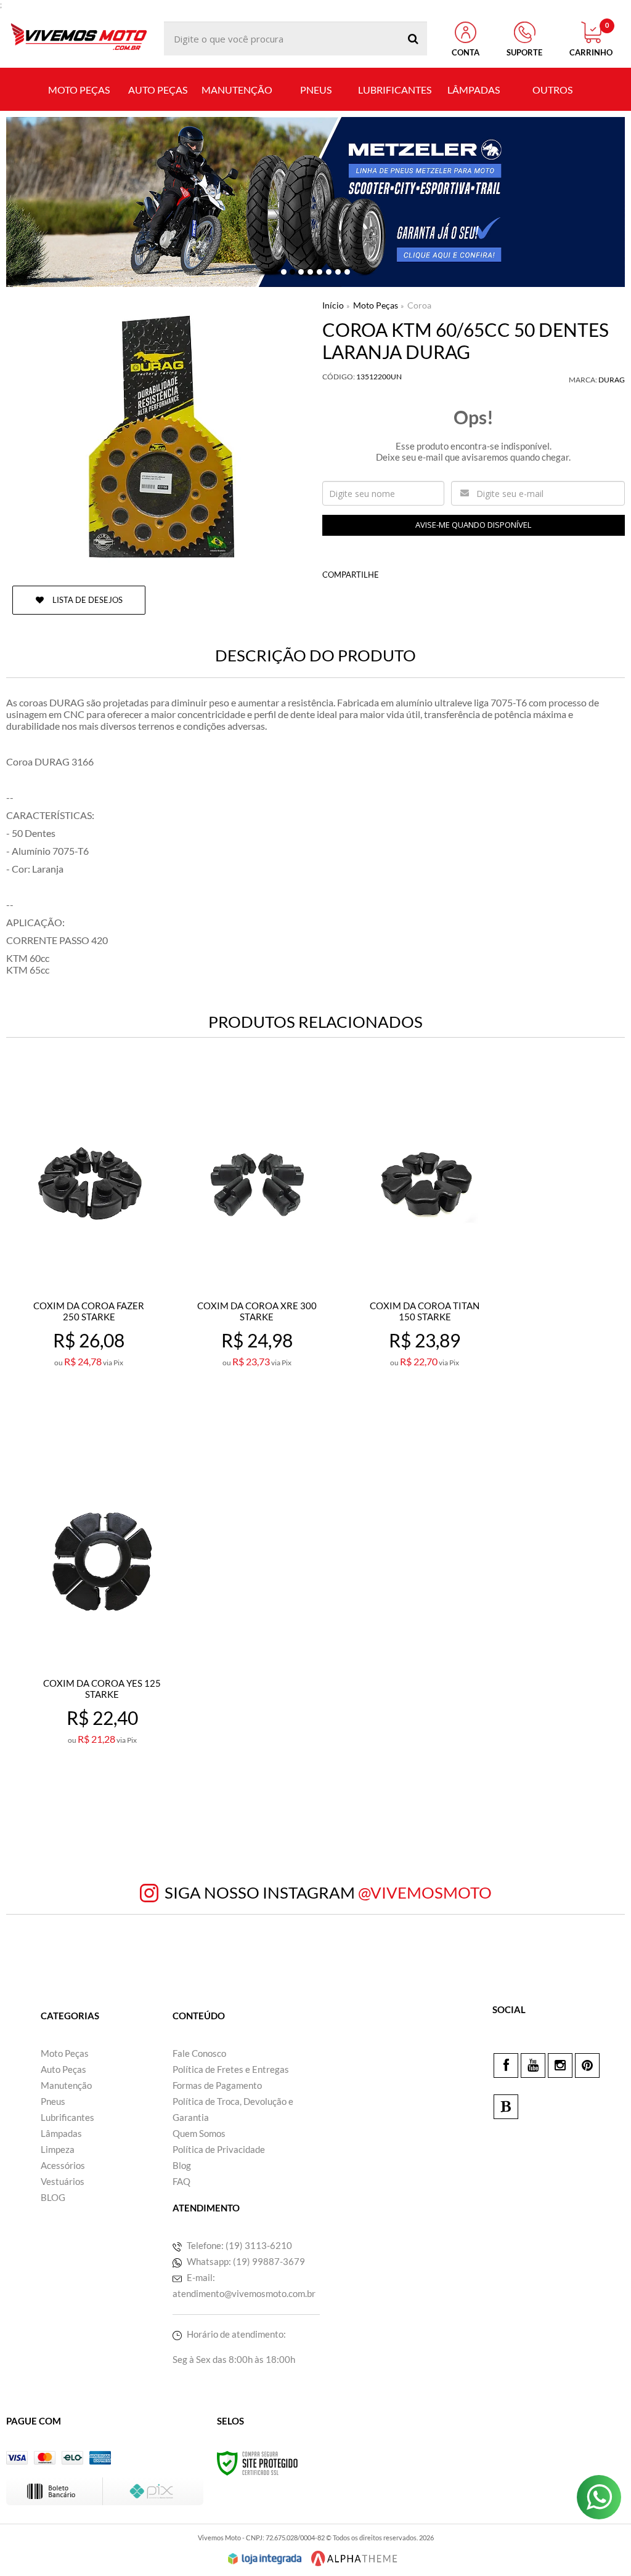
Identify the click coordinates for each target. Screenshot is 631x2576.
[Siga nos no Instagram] (560, 2065)
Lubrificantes (67, 2117)
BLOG (53, 2197)
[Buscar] (413, 38)
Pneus (53, 2101)
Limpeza (58, 2149)
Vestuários (63, 2181)
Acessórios (63, 2165)
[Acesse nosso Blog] (506, 2107)
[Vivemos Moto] (79, 38)
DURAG (612, 380)
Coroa (419, 305)
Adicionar (116, 1416)
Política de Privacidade (219, 2149)
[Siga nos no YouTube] (533, 2065)
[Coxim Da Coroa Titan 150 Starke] (425, 1253)
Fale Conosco (199, 2053)
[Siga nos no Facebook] (506, 2065)
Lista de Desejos (87, 600)
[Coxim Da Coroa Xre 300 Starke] (257, 1253)
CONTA (466, 52)
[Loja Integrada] (265, 2559)
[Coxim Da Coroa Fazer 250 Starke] (89, 1253)
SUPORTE (524, 52)
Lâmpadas (61, 2133)
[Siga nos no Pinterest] (587, 2065)
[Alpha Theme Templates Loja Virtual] (354, 2558)
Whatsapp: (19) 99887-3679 (245, 2261)
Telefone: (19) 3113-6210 (238, 2245)
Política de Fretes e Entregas (231, 2069)
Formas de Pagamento (217, 2085)
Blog (182, 2165)
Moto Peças (376, 305)
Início (333, 305)
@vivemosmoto (425, 1892)
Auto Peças (63, 2069)
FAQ (181, 2181)
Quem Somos (199, 2133)
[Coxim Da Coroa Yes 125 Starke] (102, 1630)
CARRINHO (591, 39)
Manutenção (66, 2085)
